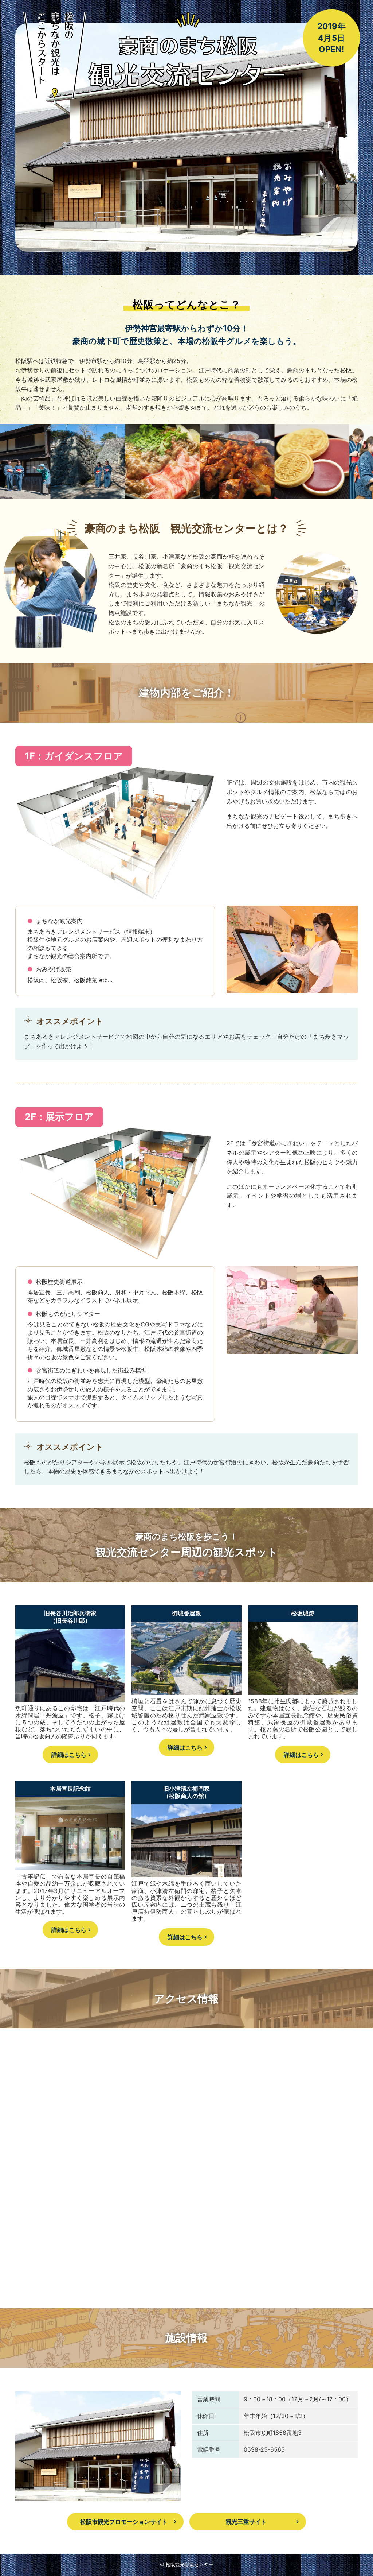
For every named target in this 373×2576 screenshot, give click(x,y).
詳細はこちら (69, 1755)
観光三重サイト (246, 2522)
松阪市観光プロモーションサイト (124, 2522)
